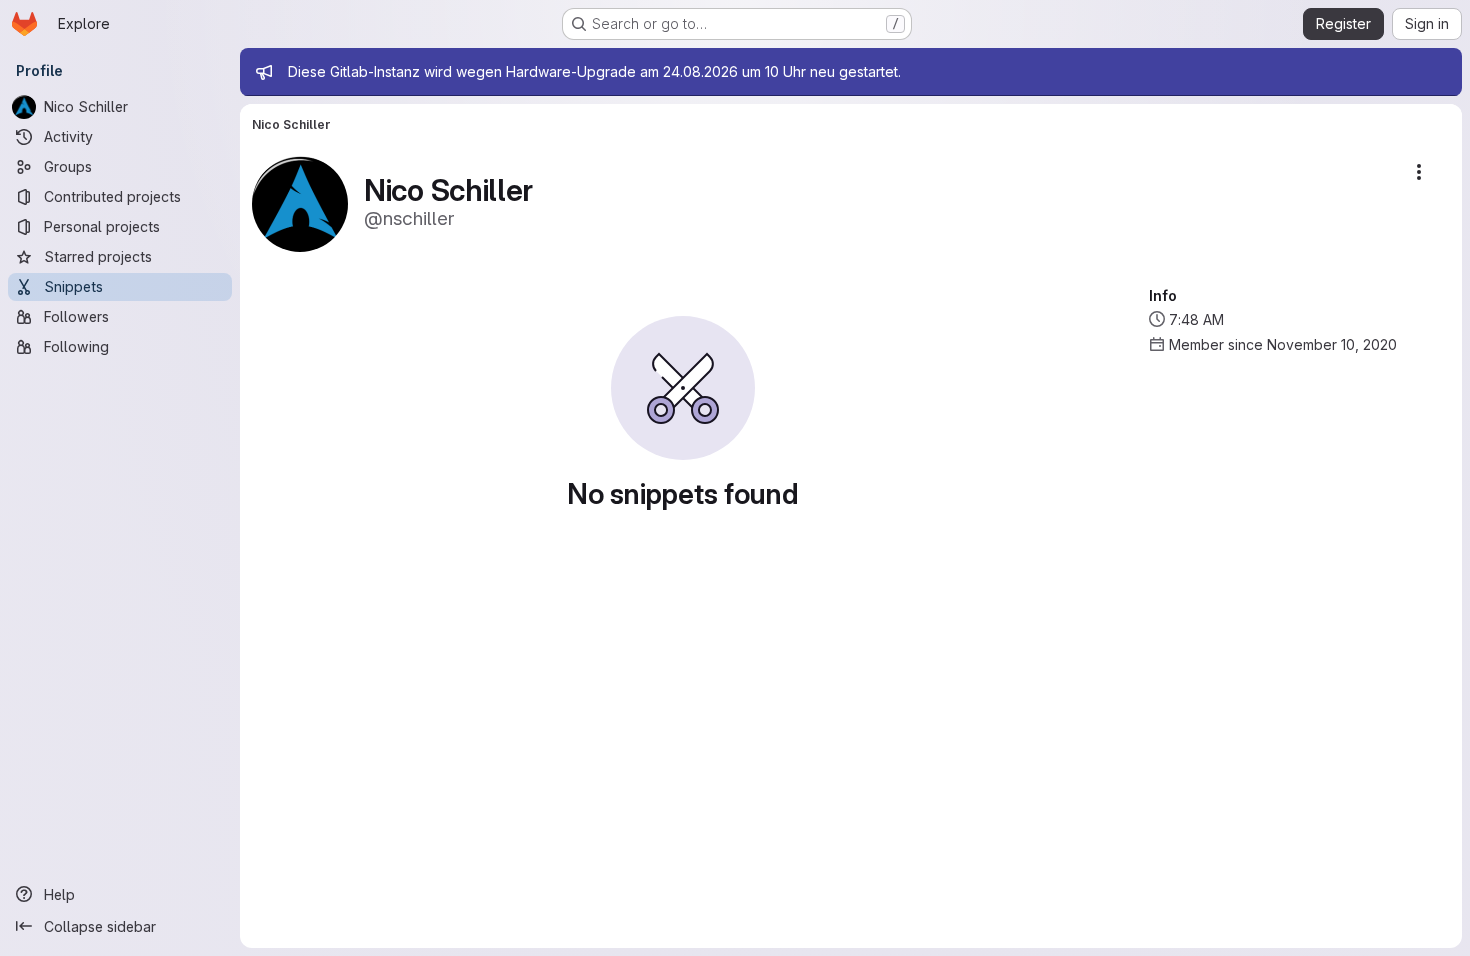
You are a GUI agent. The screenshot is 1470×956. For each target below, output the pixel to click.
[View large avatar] (300, 202)
